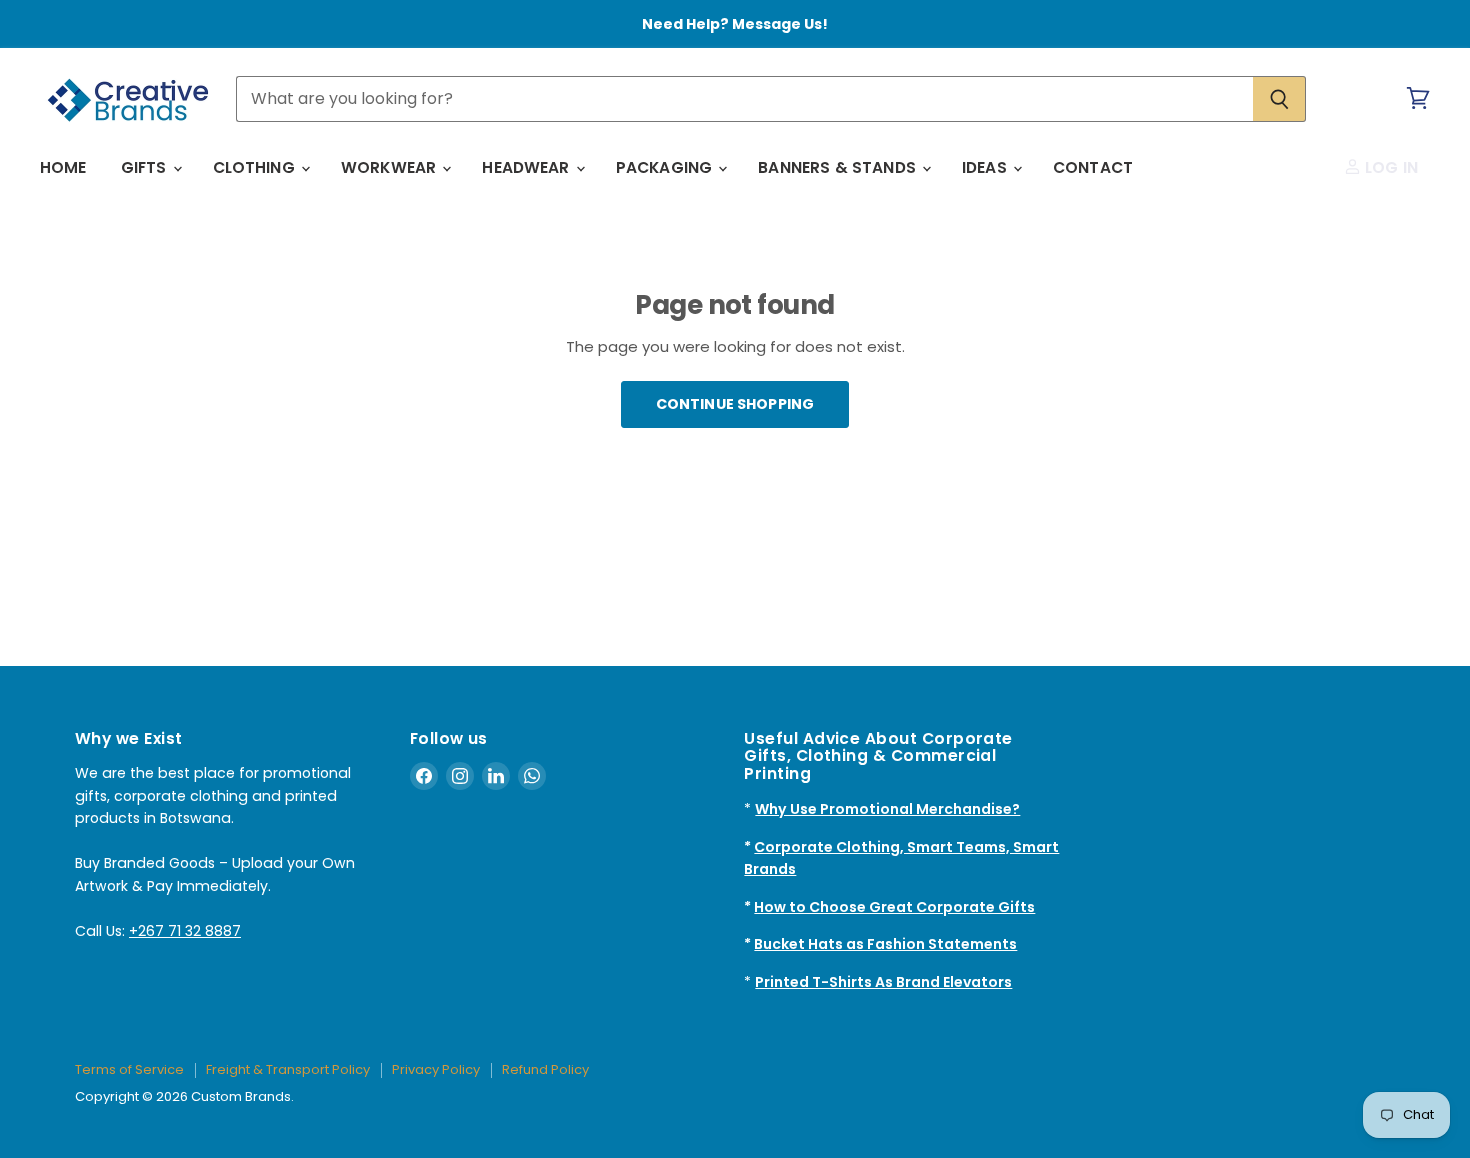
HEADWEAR (527, 167)
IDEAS (986, 167)
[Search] (1279, 99)
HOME (63, 167)
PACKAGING (666, 167)
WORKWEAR (390, 167)
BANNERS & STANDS (839, 167)
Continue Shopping (735, 404)
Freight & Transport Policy (288, 1069)
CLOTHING (256, 167)
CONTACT (1093, 167)
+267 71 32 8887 (185, 931)
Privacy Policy (436, 1069)
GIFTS (146, 167)
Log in (1389, 167)
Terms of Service (129, 1069)
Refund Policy (545, 1069)
